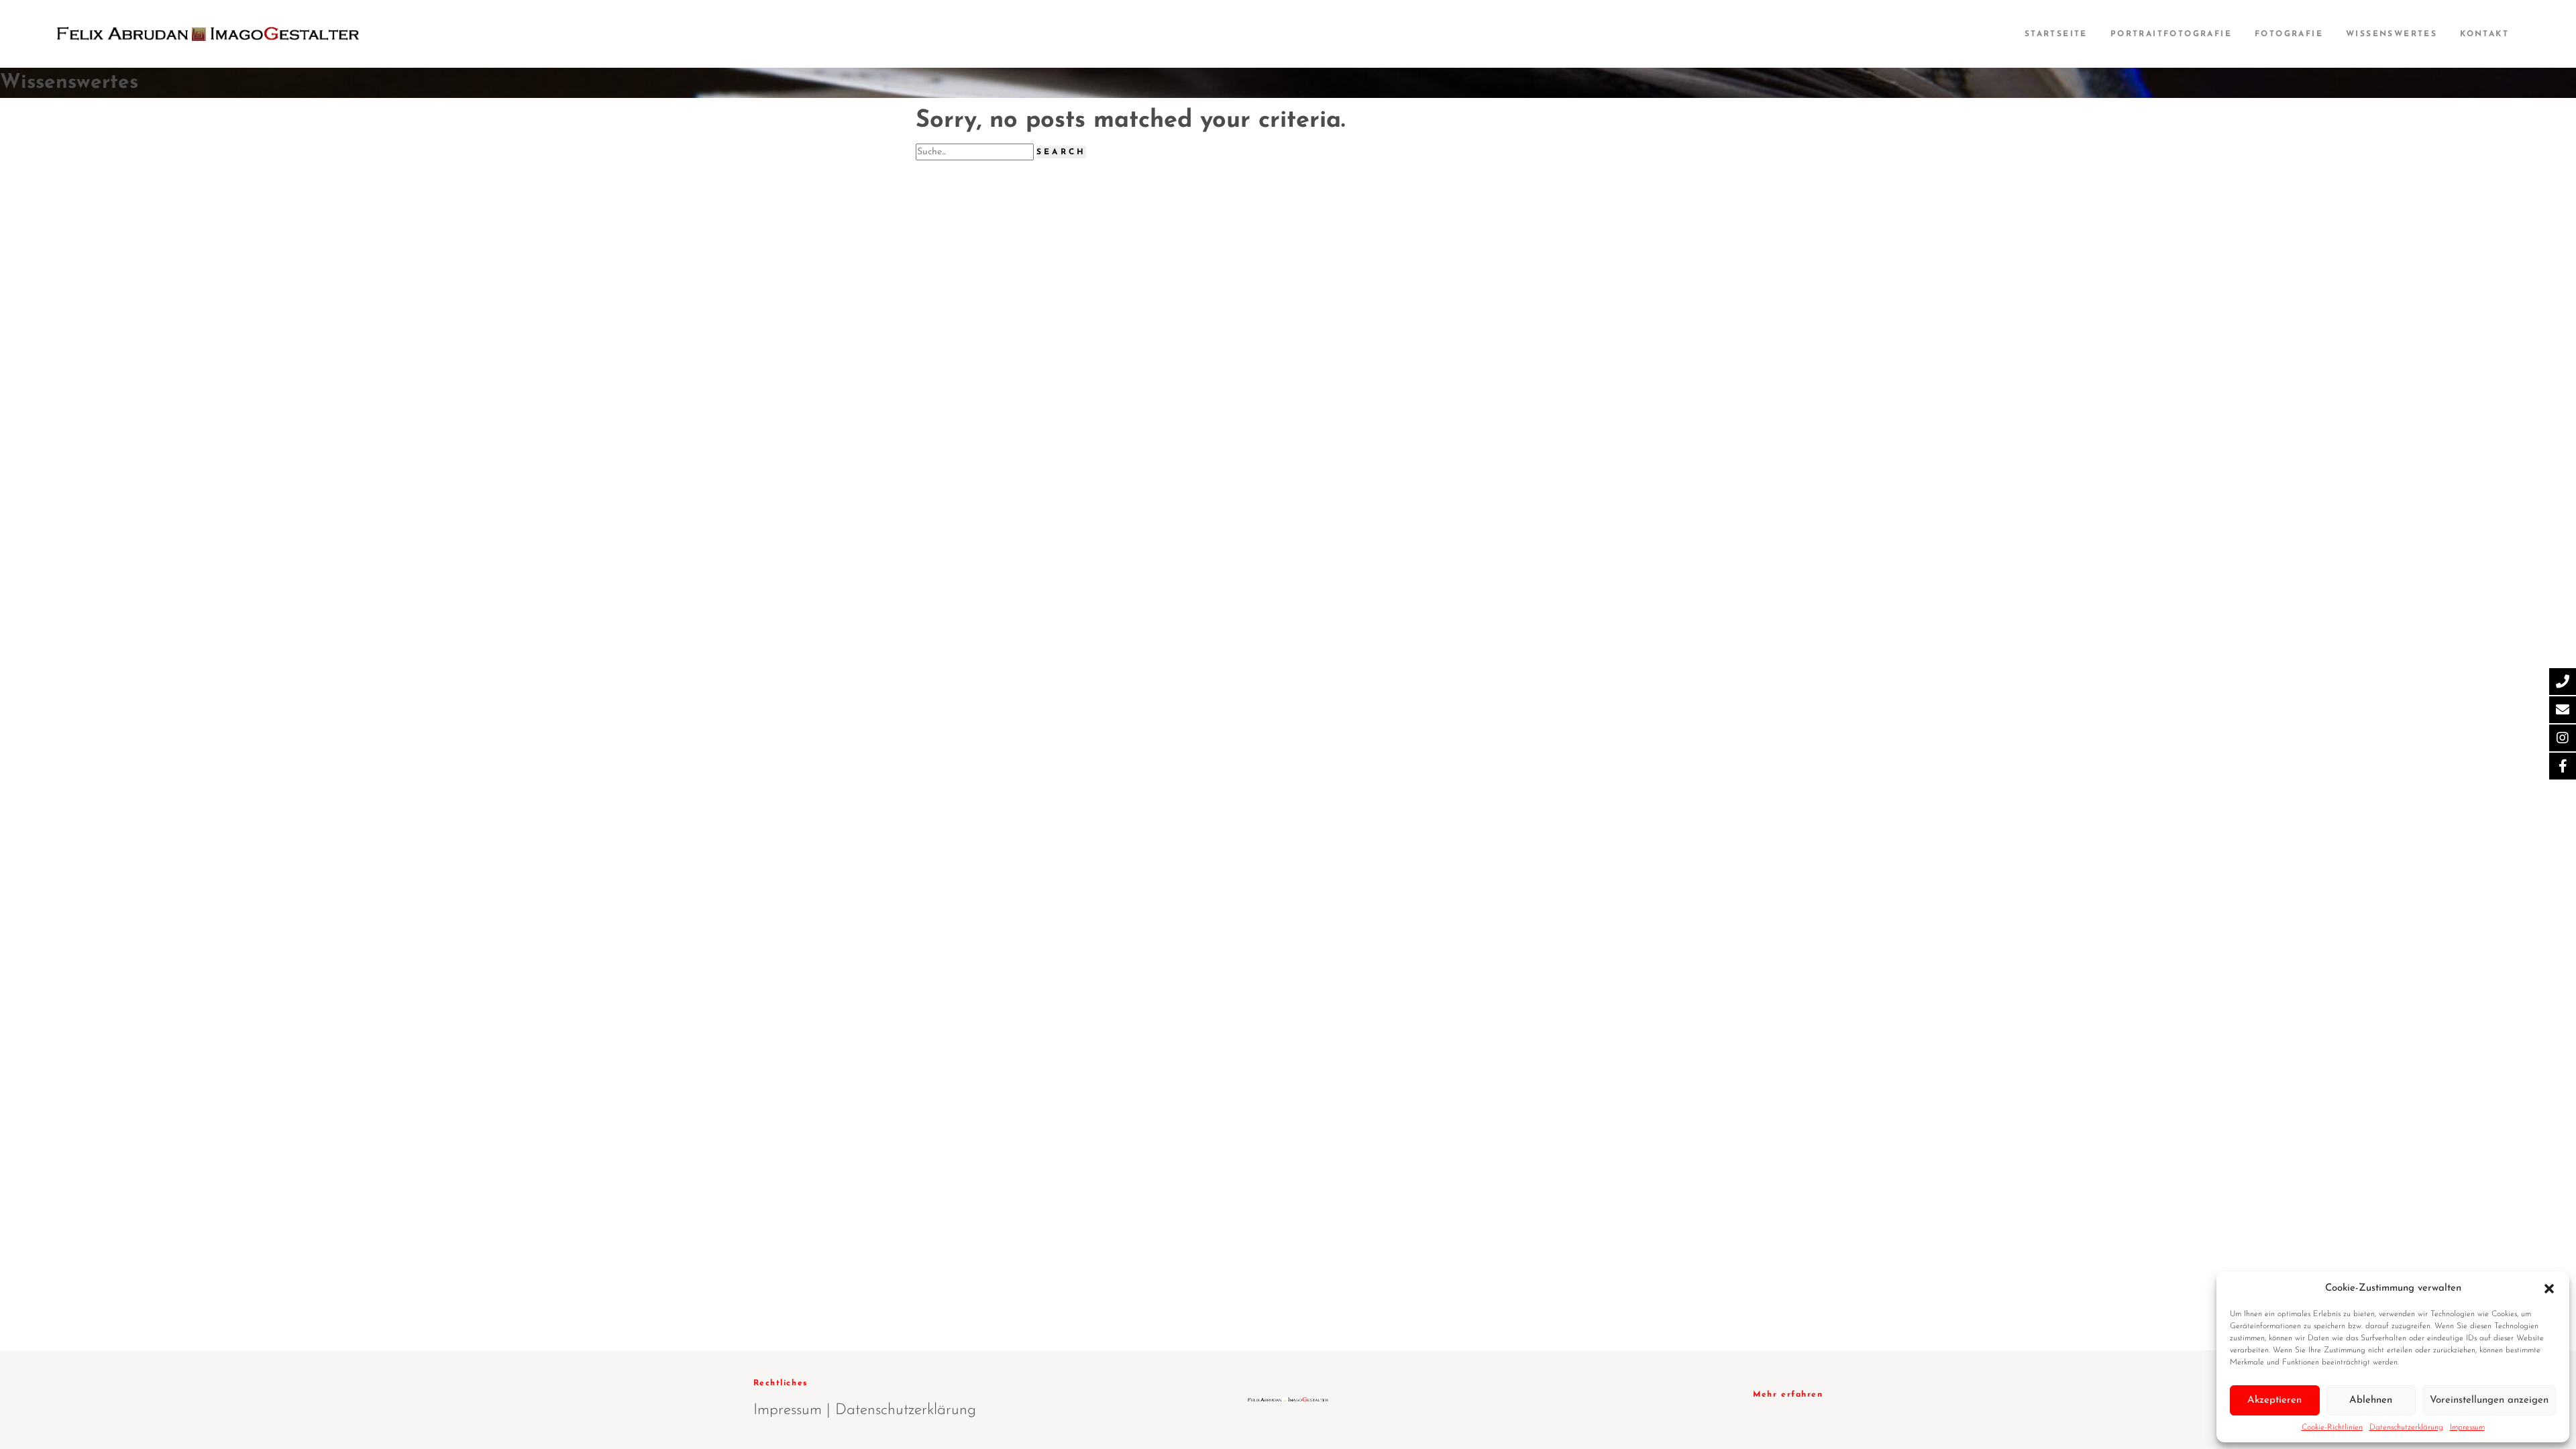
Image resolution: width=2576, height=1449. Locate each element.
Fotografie (2289, 34)
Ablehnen (2371, 1400)
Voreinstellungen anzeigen (2489, 1400)
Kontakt (2484, 34)
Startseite (2056, 34)
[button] (2549, 1288)
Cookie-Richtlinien (2332, 1428)
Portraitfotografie (2171, 34)
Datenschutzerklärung (2406, 1428)
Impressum (2467, 1428)
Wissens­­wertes (2392, 34)
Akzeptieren (2274, 1400)
